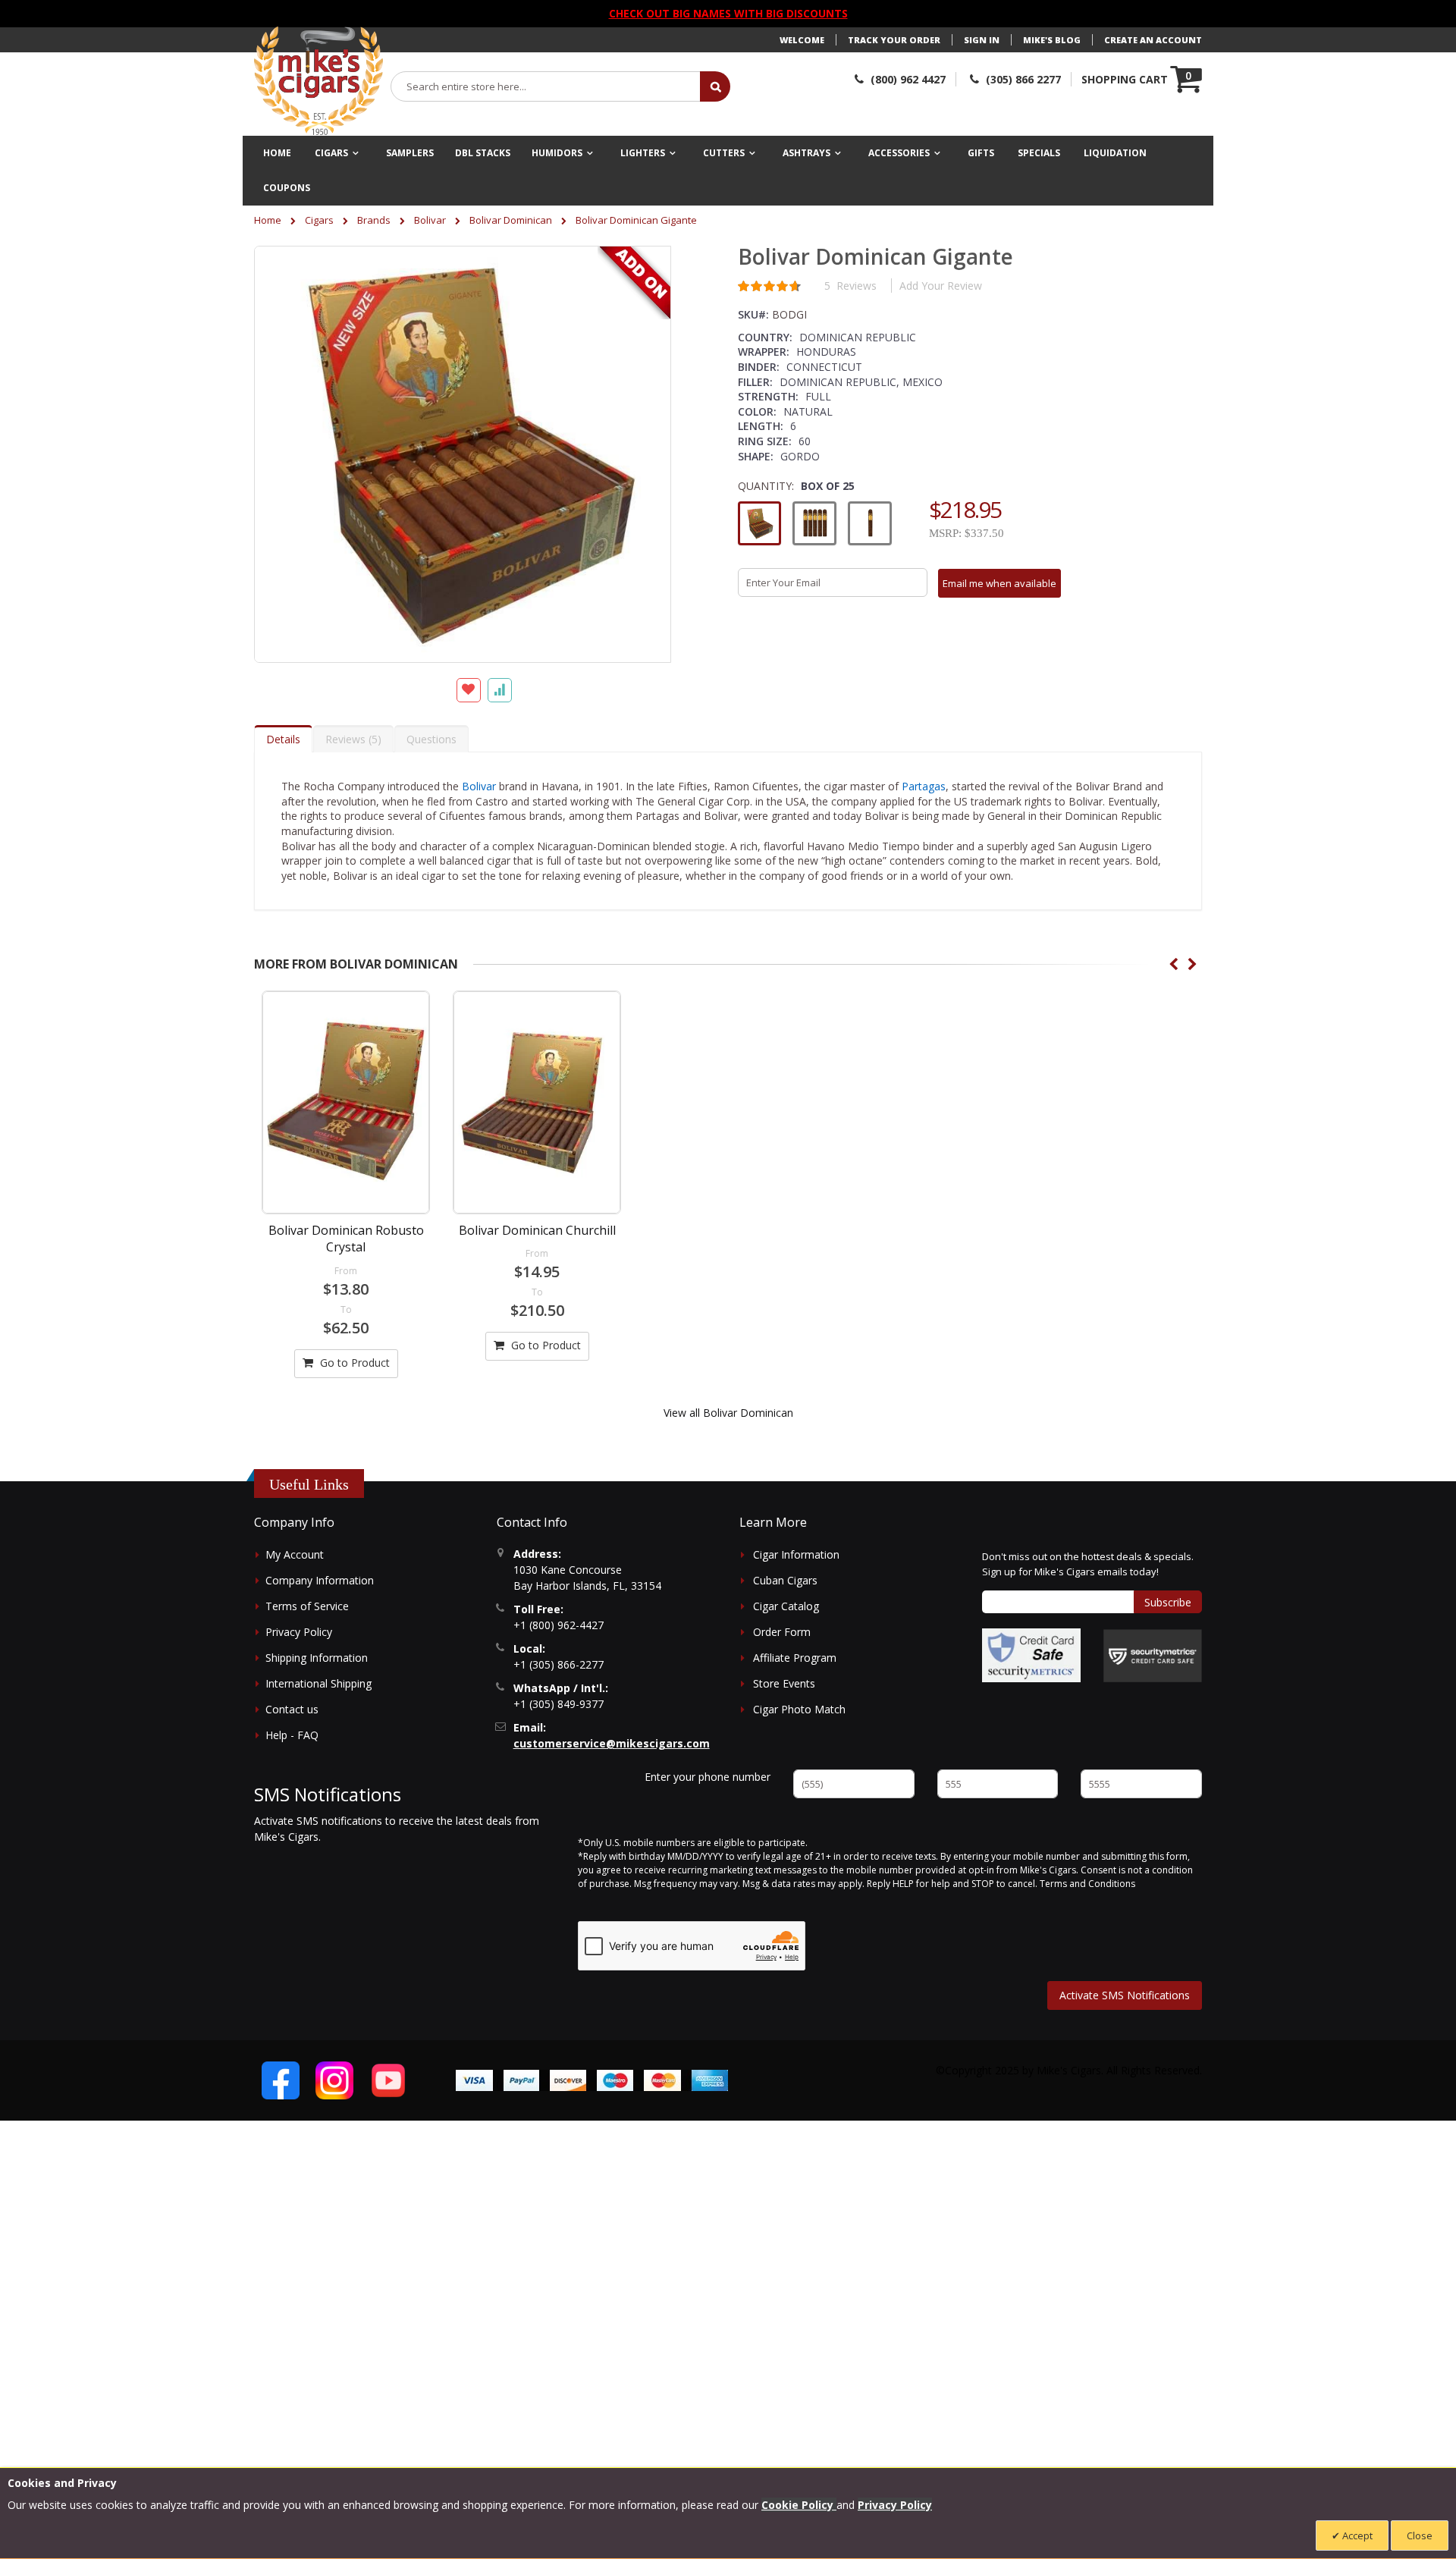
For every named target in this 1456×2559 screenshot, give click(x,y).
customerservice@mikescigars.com (612, 1743)
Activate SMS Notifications (1125, 1995)
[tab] (283, 739)
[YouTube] (388, 2080)
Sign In (982, 40)
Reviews (351, 739)
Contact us (292, 1709)
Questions (431, 739)
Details (283, 739)
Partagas (924, 786)
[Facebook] (281, 2080)
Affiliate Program (795, 1658)
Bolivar (430, 220)
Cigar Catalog (786, 1606)
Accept (1356, 2535)
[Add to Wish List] (469, 690)
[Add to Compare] (500, 690)
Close (1420, 2535)
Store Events (784, 1683)
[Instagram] (334, 2080)
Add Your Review (941, 286)
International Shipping (318, 1683)
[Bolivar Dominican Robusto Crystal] (346, 1102)
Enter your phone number (708, 1777)
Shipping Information (317, 1658)
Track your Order (894, 40)
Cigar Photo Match (799, 1709)
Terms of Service (307, 1606)
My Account (295, 1554)
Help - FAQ (292, 1735)
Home (268, 220)
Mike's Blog (1052, 40)
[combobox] (546, 86)
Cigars (319, 220)
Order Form (782, 1632)
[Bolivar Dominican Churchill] (537, 1102)
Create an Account (1153, 40)
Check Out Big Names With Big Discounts (728, 13)
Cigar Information (796, 1554)
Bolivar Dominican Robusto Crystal (346, 1239)
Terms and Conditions (1087, 1884)
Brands (374, 220)
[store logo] (318, 81)
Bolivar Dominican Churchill (537, 1230)
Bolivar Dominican (511, 220)
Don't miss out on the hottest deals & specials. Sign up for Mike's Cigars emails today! (1088, 1564)
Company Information (320, 1580)
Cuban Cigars (785, 1580)
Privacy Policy (299, 1632)
